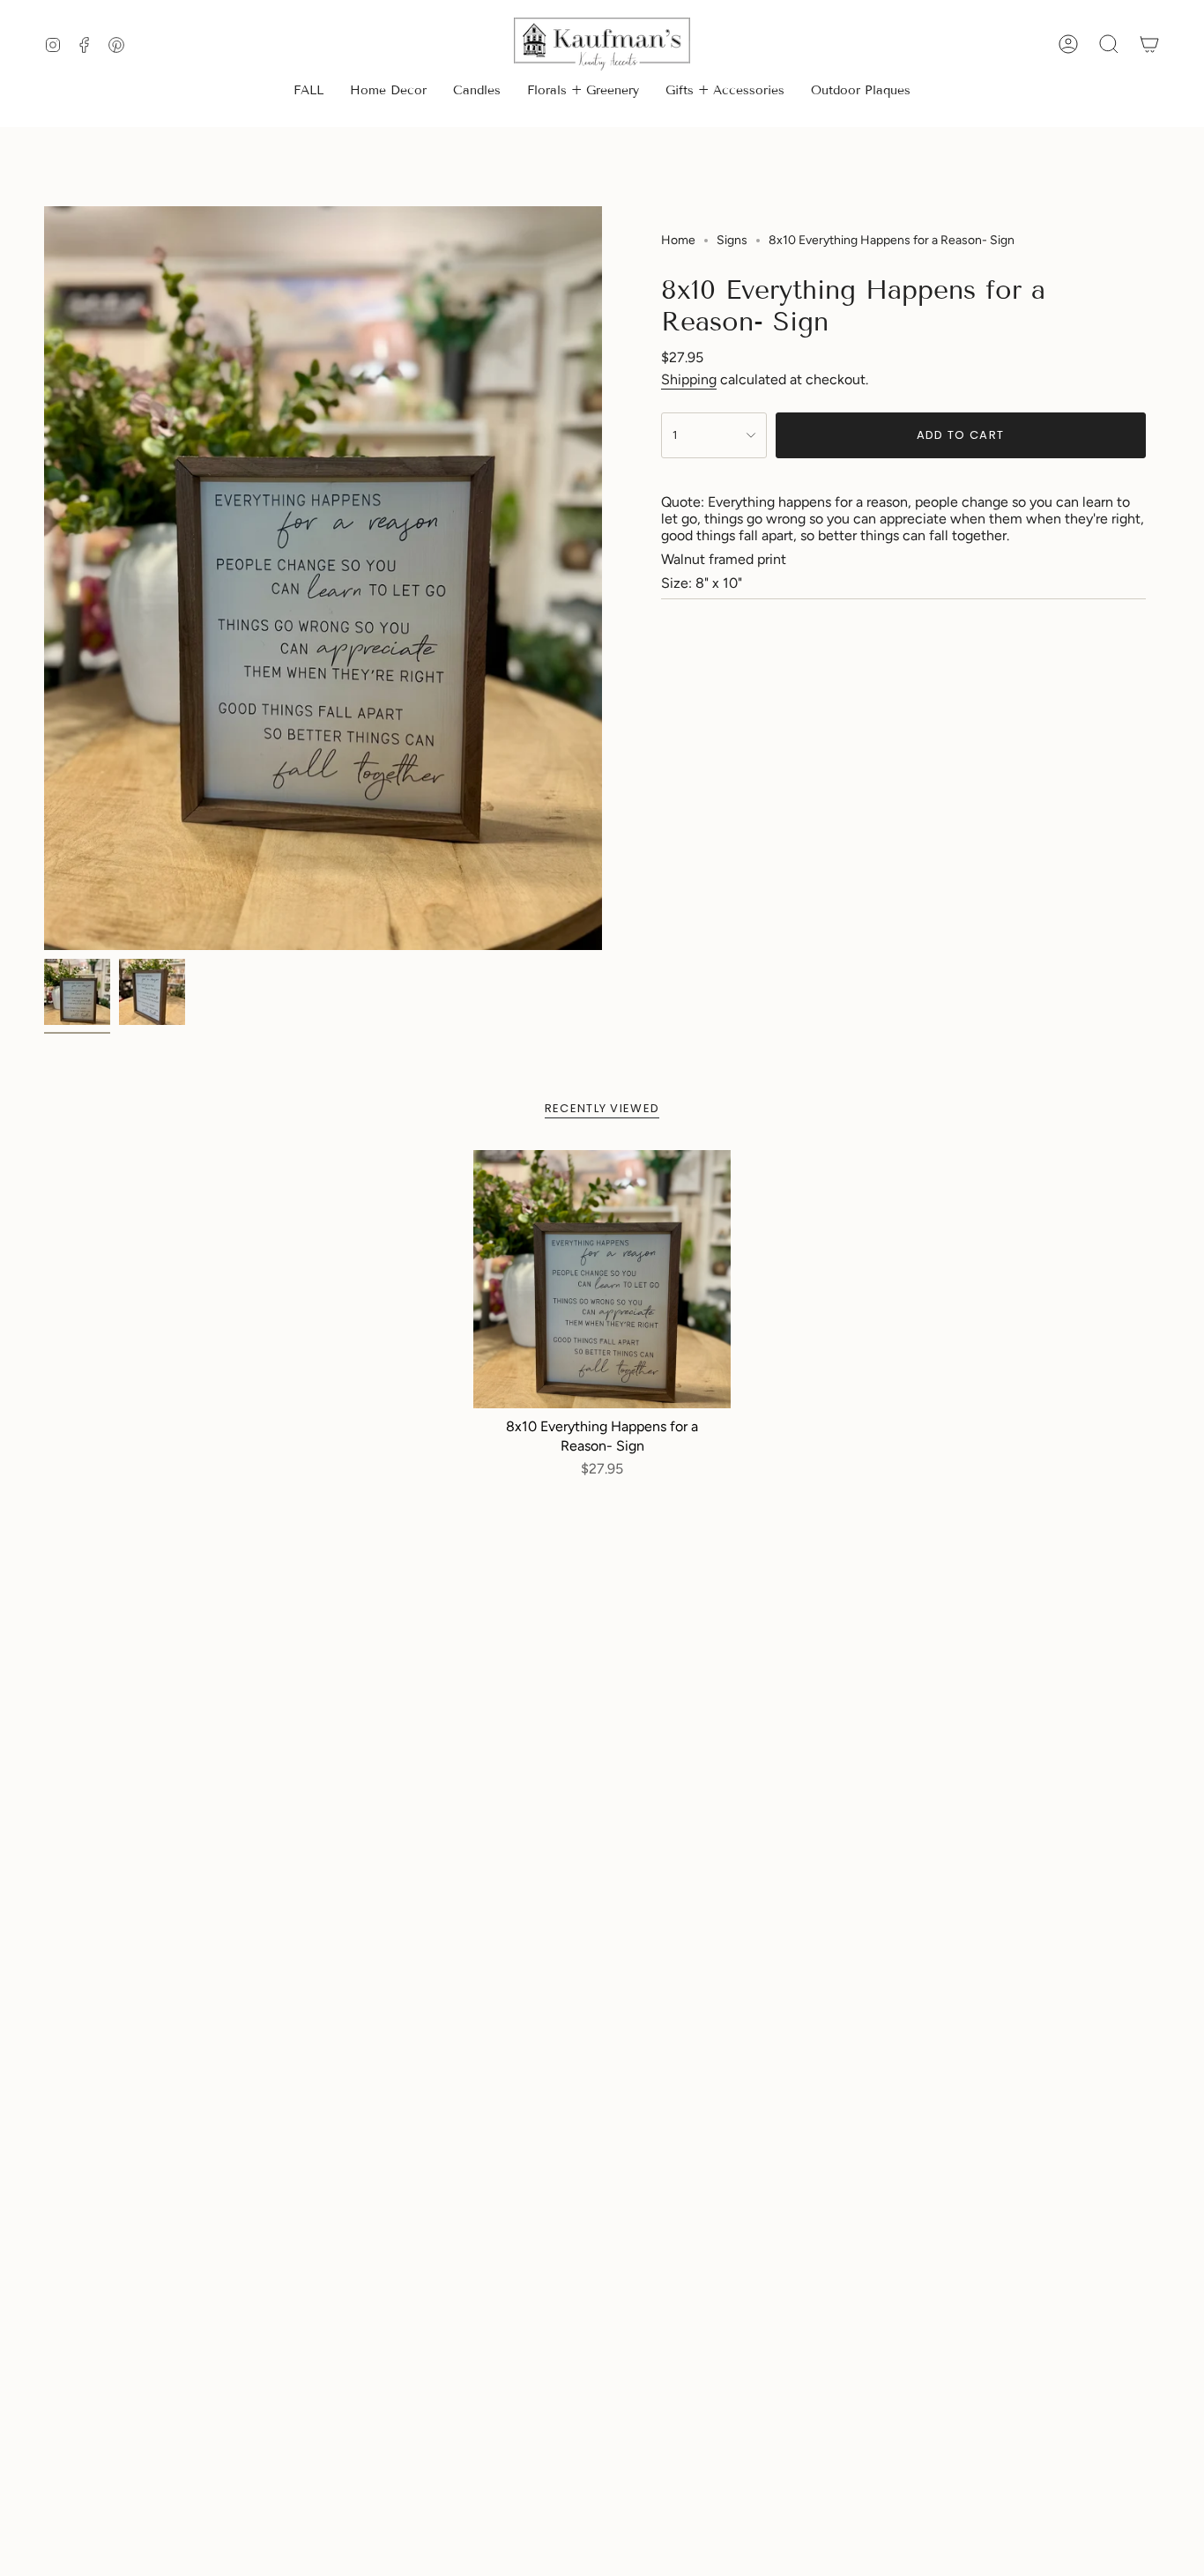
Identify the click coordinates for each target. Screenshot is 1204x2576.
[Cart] (1149, 44)
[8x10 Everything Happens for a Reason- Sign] (602, 1279)
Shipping (689, 379)
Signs (732, 240)
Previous (44, 578)
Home (678, 240)
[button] (388, 92)
